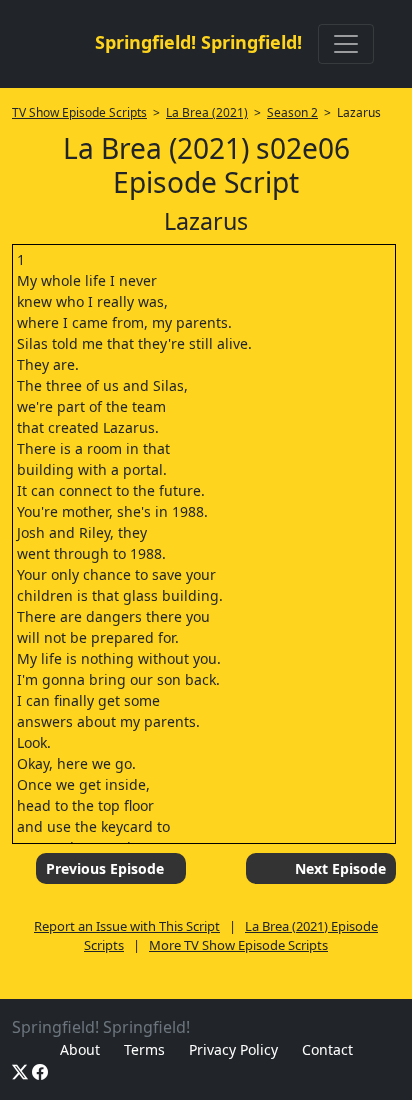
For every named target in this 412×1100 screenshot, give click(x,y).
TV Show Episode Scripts (79, 112)
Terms (144, 1049)
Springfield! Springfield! (198, 42)
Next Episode (340, 868)
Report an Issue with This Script (127, 926)
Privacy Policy (233, 1049)
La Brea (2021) (207, 112)
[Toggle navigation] (346, 44)
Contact (327, 1049)
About (80, 1049)
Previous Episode (105, 868)
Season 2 (292, 112)
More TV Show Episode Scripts (238, 945)
